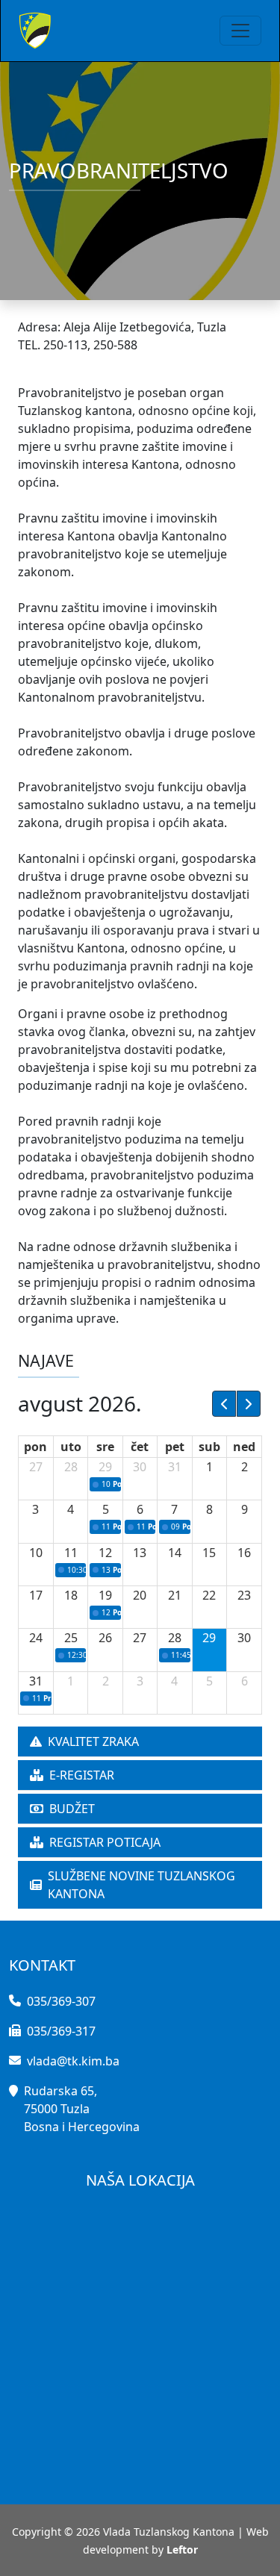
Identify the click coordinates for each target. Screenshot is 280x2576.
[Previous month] (224, 1403)
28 (71, 1467)
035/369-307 (61, 2001)
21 (175, 1595)
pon (35, 1447)
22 (209, 1595)
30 (140, 1467)
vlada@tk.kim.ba (73, 2061)
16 (244, 1553)
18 (71, 1595)
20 (140, 1595)
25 (71, 1638)
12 (105, 1553)
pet (175, 1447)
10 (36, 1553)
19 (105, 1595)
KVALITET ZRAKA (93, 1741)
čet (140, 1447)
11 (71, 1553)
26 (105, 1638)
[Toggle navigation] (240, 31)
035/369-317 (61, 2031)
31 (175, 1467)
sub (209, 1447)
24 (36, 1638)
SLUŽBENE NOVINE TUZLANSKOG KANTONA (141, 1885)
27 (36, 1467)
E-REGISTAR (82, 1775)
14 (175, 1553)
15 (209, 1553)
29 (105, 1467)
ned (244, 1447)
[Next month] (249, 1403)
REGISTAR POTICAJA (105, 1842)
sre (105, 1447)
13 (140, 1553)
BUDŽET (72, 1809)
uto (71, 1447)
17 (36, 1595)
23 (244, 1595)
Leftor (182, 2550)
